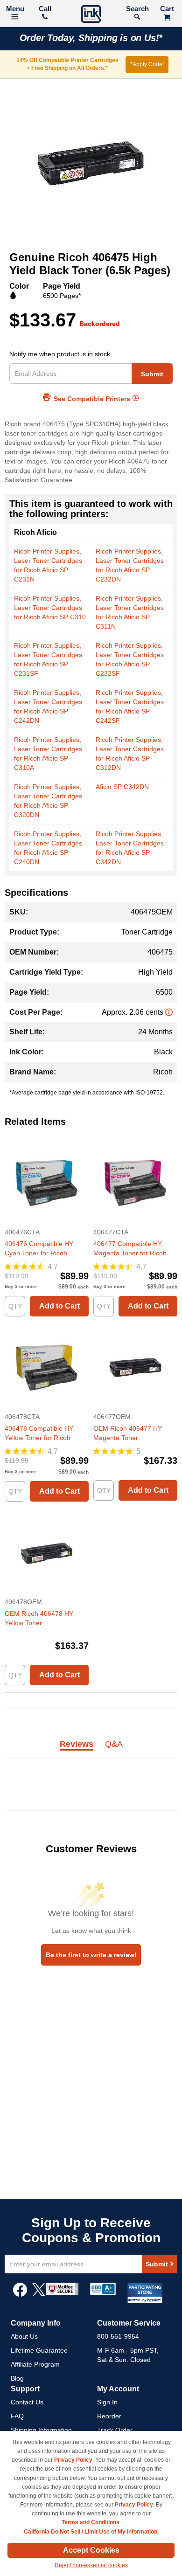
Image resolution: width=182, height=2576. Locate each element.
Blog (17, 2378)
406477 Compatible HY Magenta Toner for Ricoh (130, 1248)
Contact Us (27, 2402)
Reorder (109, 2416)
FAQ (17, 2416)
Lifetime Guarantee (39, 2350)
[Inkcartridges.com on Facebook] (20, 2294)
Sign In (107, 2402)
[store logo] (91, 15)
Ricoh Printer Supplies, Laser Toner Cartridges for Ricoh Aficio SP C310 (50, 608)
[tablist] (91, 1749)
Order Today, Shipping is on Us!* (91, 38)
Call (45, 9)
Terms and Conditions (91, 2522)
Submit (152, 374)
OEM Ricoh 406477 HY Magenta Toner (128, 1433)
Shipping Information (41, 2430)
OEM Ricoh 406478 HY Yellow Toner (39, 1618)
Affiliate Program (35, 2364)
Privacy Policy (73, 2460)
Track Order (115, 2430)
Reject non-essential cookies (91, 2565)
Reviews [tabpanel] (77, 1745)
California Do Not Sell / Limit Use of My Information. (91, 2532)
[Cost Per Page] (169, 1012)
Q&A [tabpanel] (114, 1745)
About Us (24, 2336)
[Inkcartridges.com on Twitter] (39, 2294)
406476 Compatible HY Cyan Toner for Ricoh (39, 1248)
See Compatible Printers (92, 399)
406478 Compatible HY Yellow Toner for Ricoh (39, 1433)
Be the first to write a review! (91, 1955)
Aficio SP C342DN (122, 787)
